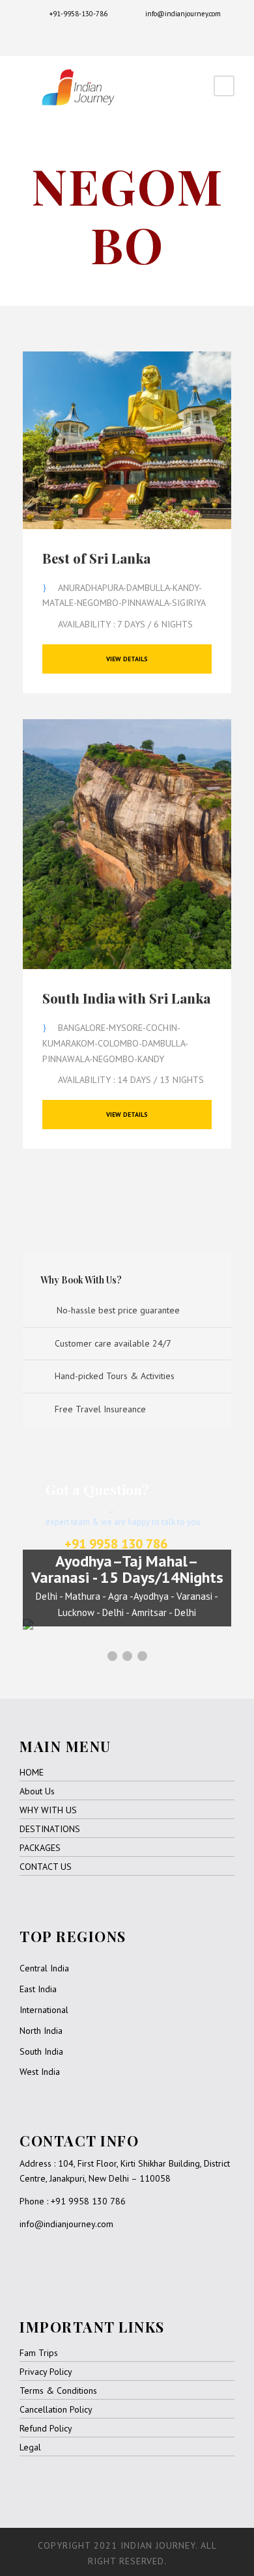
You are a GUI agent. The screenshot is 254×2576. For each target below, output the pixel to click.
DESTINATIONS (50, 1829)
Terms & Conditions (58, 2391)
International (44, 2010)
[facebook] (98, 35)
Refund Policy (46, 2428)
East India (38, 1989)
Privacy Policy (46, 2372)
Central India (44, 1968)
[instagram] (157, 35)
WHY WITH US (48, 1810)
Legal (30, 2447)
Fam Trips (39, 2353)
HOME (32, 1772)
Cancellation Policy (56, 2409)
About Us (37, 1791)
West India (40, 2072)
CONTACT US (46, 1867)
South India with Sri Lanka (126, 998)
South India (41, 2051)
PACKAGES (40, 1848)
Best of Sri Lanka (96, 558)
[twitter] (137, 35)
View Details (127, 659)
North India (41, 2031)
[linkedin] (118, 35)
